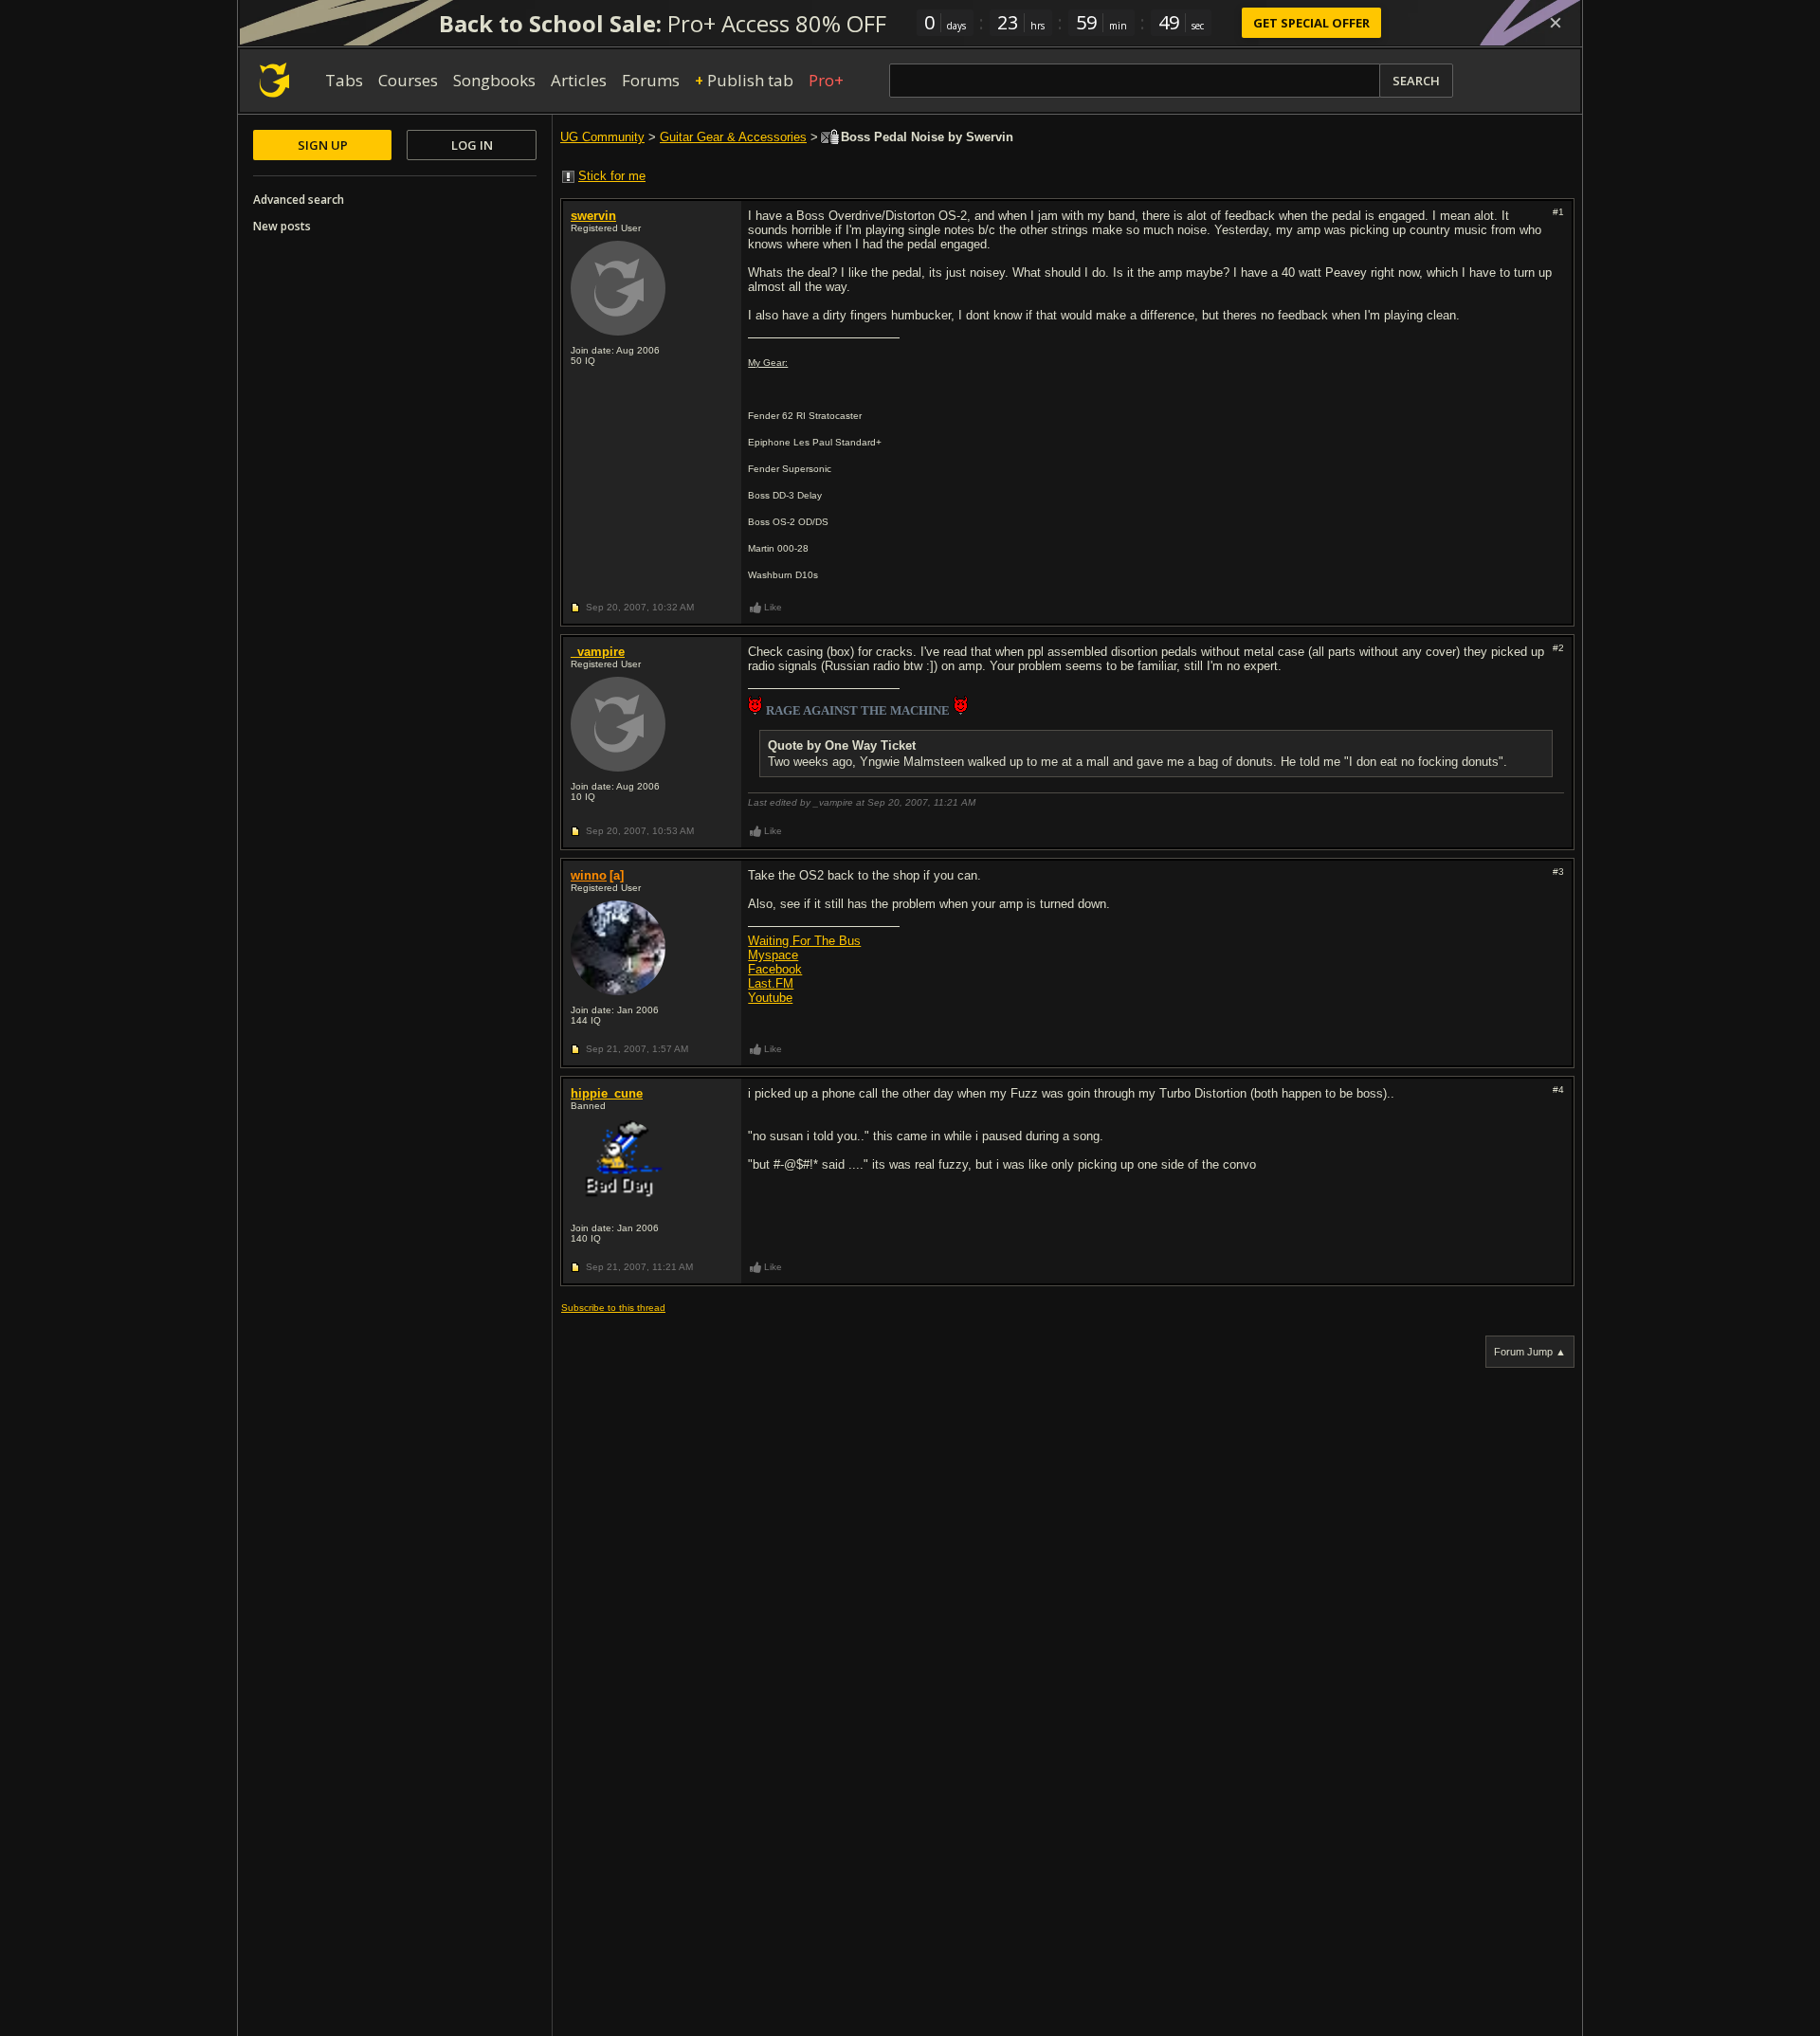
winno (589, 875)
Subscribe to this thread (613, 1308)
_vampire (598, 652)
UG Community (602, 137)
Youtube (770, 998)
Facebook (775, 969)
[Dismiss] (1556, 23)
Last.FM (771, 983)
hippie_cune (607, 1093)
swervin (593, 216)
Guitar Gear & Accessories (733, 137)
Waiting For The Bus (804, 941)
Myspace (773, 955)
